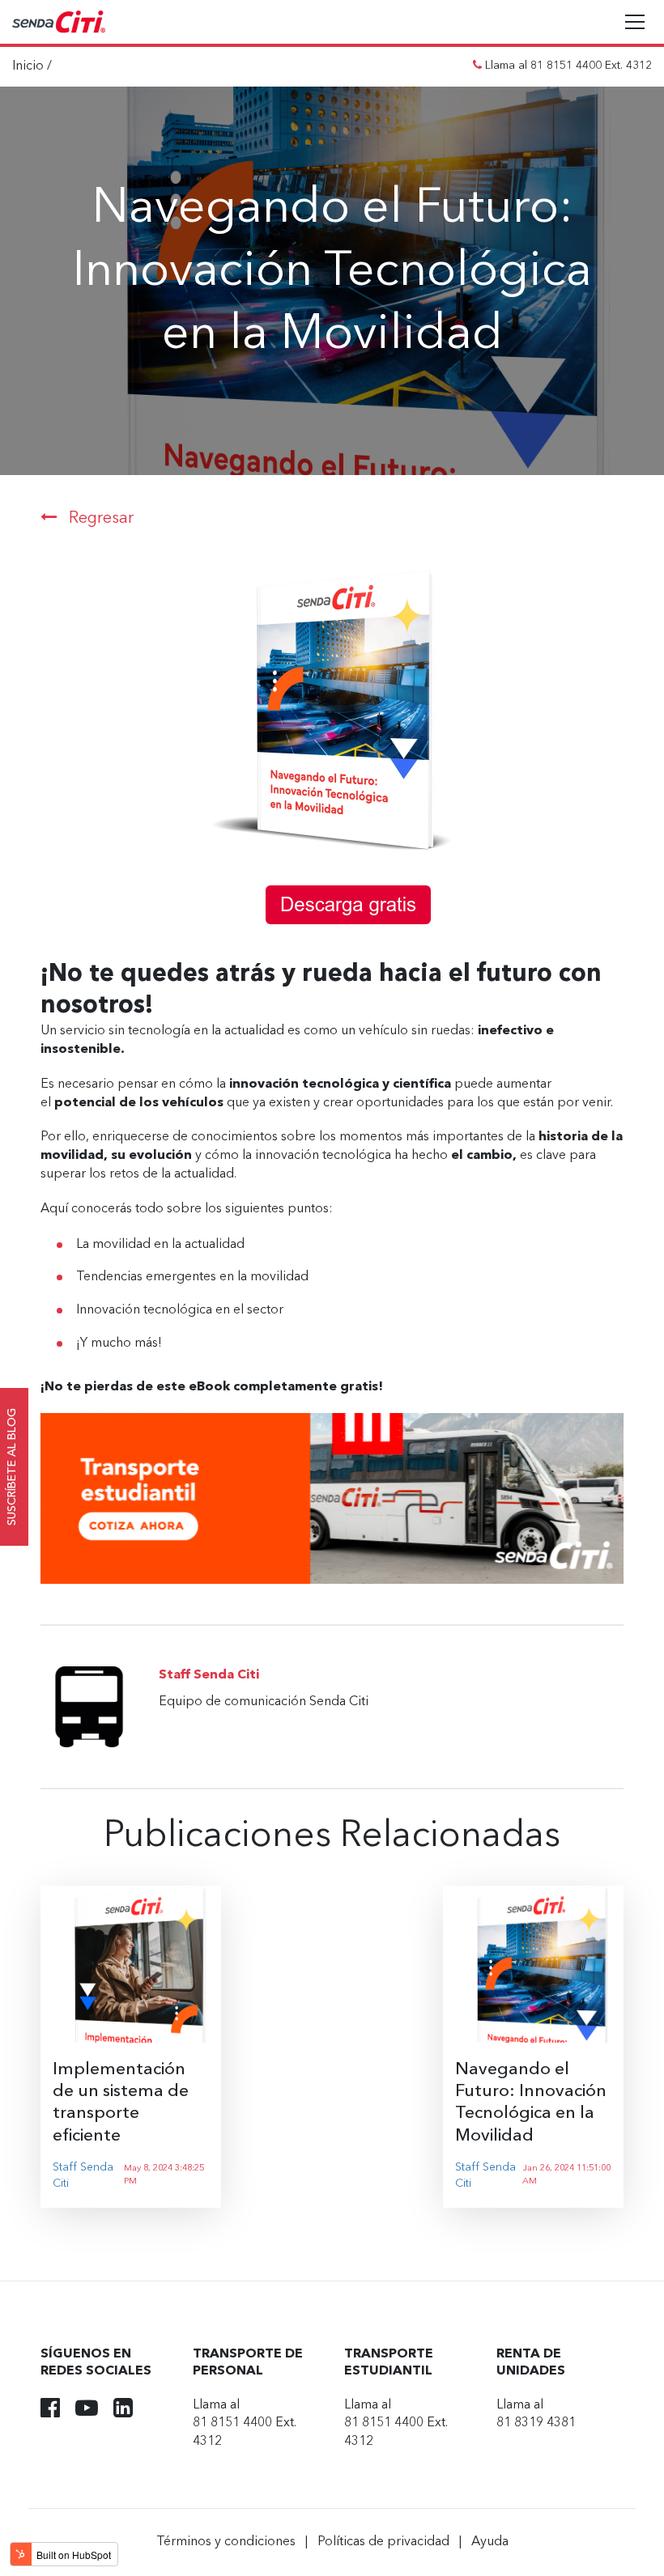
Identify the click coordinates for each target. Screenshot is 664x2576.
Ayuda (490, 2542)
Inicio (28, 66)
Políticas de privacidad (383, 2542)
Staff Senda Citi (83, 2175)
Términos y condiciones (226, 2542)
